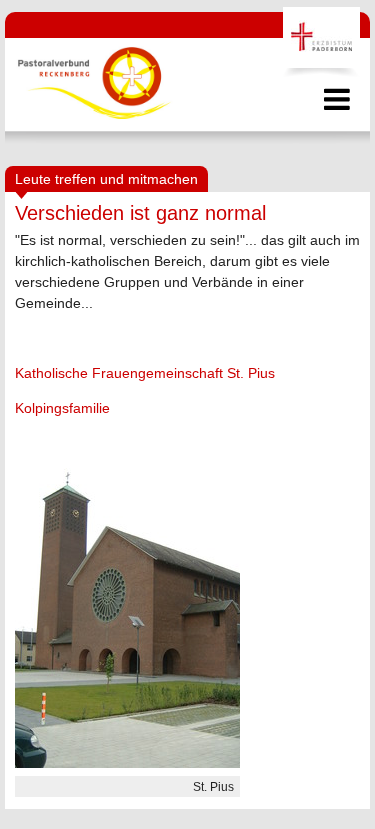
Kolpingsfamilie (62, 408)
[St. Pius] (127, 763)
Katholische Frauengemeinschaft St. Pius (145, 373)
